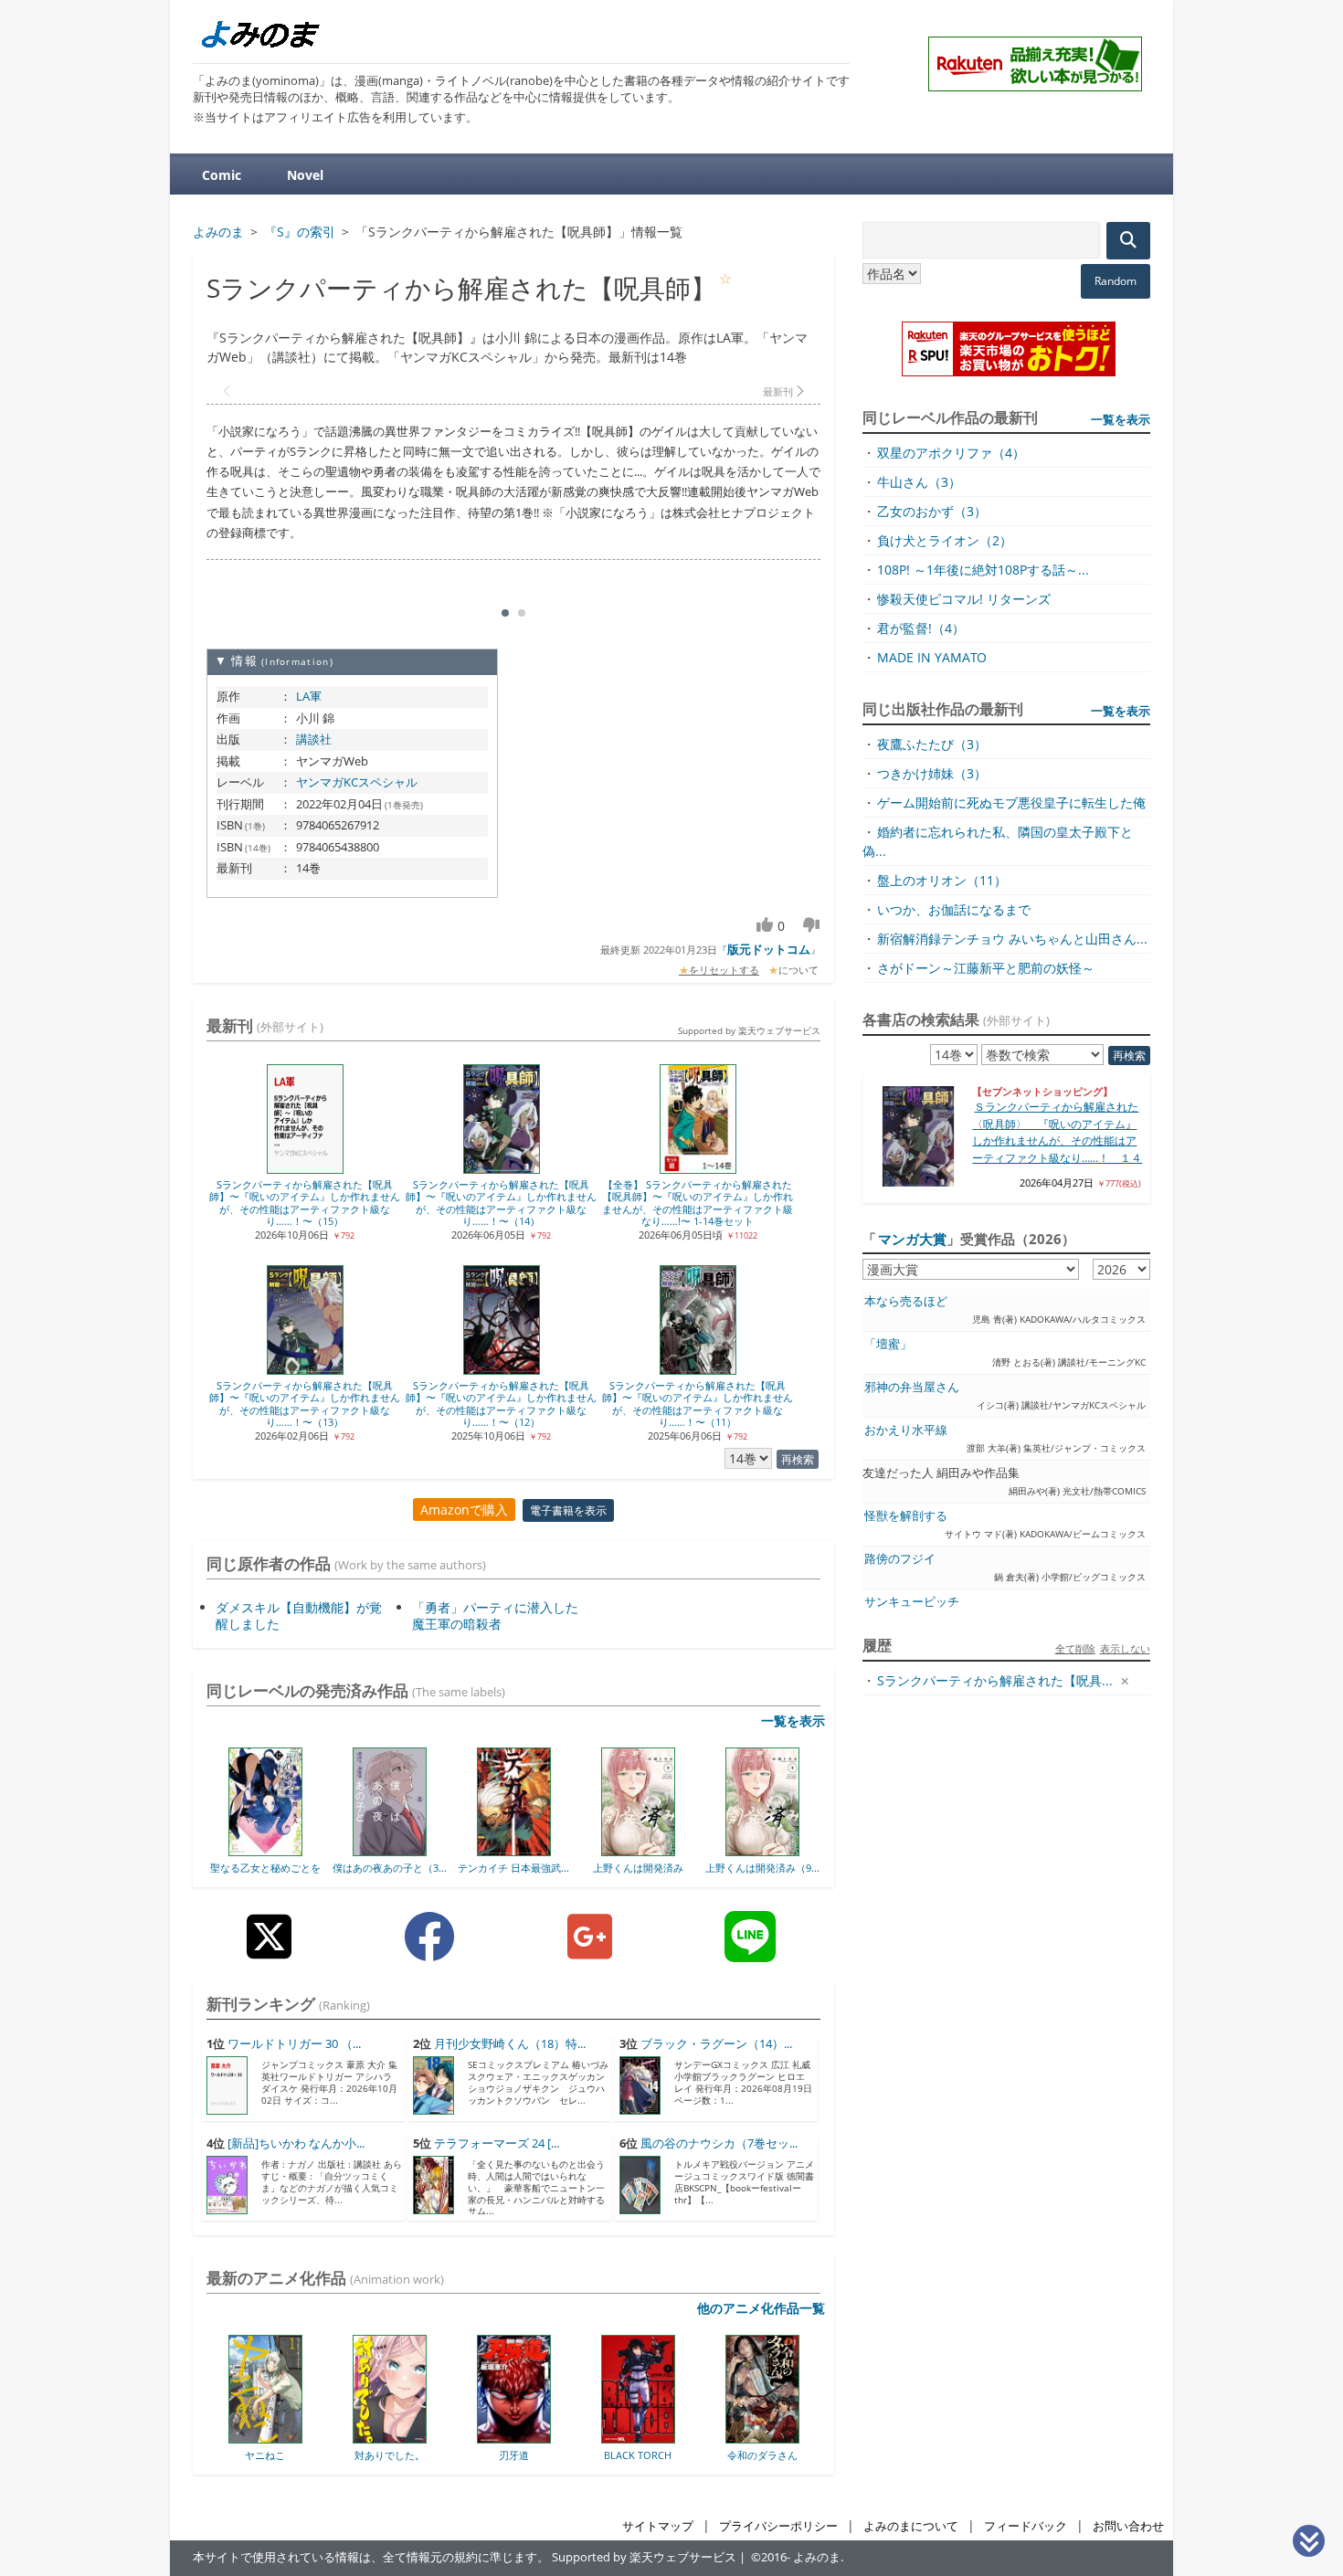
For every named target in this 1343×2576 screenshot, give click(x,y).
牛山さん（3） (919, 482)
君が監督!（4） (921, 628)
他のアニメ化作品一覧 (761, 2308)
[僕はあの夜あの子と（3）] (390, 1850)
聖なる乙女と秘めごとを (265, 1868)
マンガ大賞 (912, 1239)
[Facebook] (429, 1951)
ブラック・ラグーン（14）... (716, 2044)
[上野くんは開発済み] (638, 1850)
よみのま (817, 2557)
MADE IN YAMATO (932, 657)
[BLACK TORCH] (529, 2437)
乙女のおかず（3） (932, 511)
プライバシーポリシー (778, 2526)
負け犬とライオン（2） (945, 540)
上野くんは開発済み (638, 1868)
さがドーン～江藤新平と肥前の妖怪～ (986, 968)
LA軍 (309, 696)
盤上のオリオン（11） (942, 880)
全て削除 (1075, 1648)
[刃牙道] (404, 2437)
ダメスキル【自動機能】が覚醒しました (299, 1615)
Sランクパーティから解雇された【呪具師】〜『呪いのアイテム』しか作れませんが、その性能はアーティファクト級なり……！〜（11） (698, 1404)
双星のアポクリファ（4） (951, 453)
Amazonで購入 (464, 1510)
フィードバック (1026, 2526)
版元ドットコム (769, 949)
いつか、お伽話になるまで (954, 909)
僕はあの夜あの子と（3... (390, 1868)
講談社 (314, 739)
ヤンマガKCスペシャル (357, 782)
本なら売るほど (906, 1301)
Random (1116, 281)
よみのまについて (911, 2526)
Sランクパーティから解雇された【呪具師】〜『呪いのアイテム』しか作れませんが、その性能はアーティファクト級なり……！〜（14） (501, 1203)
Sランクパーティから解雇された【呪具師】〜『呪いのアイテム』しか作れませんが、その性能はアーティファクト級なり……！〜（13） (305, 1404)
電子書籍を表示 (568, 1510)
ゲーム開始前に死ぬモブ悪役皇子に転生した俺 (1011, 802)
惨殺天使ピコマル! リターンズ (964, 599)
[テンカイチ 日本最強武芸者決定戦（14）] (514, 1850)
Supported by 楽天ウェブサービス (749, 1030)
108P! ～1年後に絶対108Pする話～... (983, 570)
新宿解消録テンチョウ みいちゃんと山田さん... (1012, 939)
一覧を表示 (793, 1721)
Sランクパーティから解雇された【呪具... (995, 1680)
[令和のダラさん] (653, 2437)
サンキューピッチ (912, 1602)
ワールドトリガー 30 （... (294, 2044)
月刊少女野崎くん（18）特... (510, 2044)
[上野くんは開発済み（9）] (762, 1850)
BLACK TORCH (528, 2455)
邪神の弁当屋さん (912, 1387)
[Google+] (590, 1951)
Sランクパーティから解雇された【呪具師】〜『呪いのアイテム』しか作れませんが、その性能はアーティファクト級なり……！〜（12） (501, 1404)
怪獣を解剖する (906, 1516)
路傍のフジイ (900, 1559)
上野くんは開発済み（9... (762, 1868)
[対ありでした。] (280, 2437)
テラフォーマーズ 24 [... (497, 2143)
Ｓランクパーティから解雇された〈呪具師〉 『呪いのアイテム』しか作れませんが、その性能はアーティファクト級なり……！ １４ (1057, 1132)
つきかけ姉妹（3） (932, 773)
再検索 (798, 1459)
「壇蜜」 (888, 1344)
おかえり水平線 (906, 1430)
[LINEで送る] (750, 1951)
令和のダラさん (653, 2455)
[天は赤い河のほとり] (777, 2437)
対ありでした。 (280, 2455)
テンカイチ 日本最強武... (513, 1868)
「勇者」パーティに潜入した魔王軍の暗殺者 (495, 1615)
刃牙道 (404, 2455)
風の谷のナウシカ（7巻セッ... (719, 2143)
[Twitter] (269, 1951)
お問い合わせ (1128, 2526)
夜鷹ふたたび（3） (932, 744)
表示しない (1125, 1648)
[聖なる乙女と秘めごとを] (265, 1850)
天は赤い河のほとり (777, 2455)
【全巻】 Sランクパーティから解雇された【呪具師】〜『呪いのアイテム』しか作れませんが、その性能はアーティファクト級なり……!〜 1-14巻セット (698, 1203)
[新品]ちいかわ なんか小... (296, 2143)
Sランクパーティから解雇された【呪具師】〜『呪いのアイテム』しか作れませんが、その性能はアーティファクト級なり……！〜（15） (305, 1203)
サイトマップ (658, 2526)
